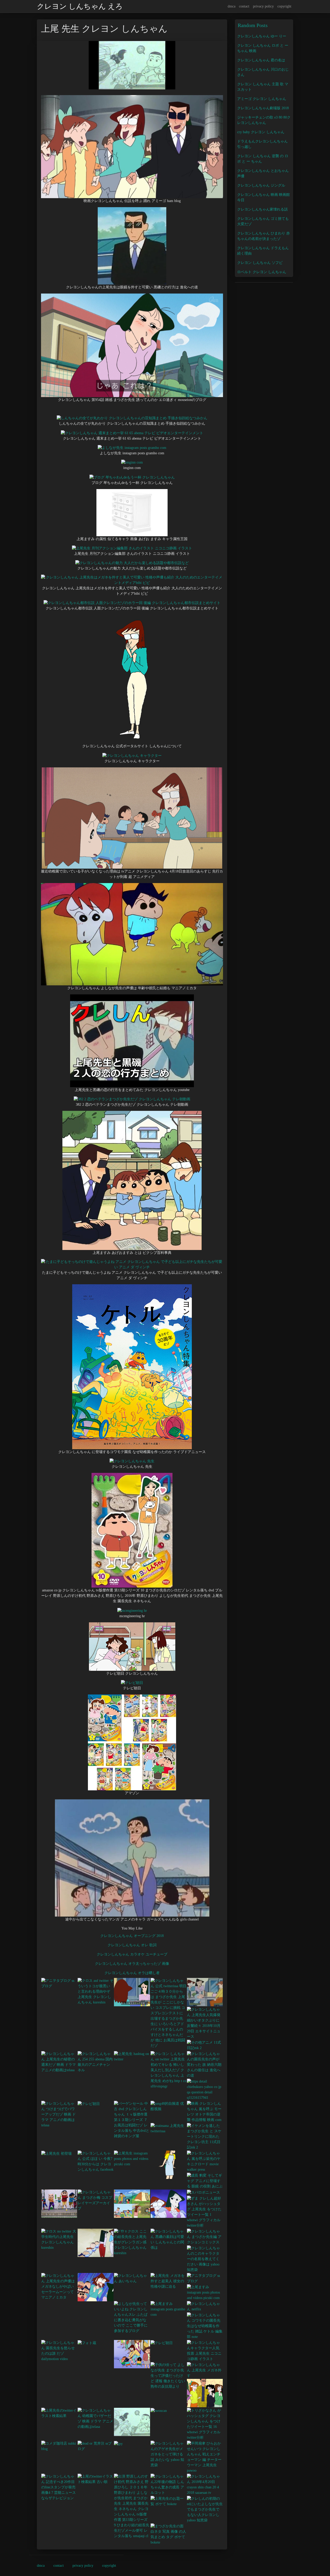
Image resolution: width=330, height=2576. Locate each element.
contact (244, 6)
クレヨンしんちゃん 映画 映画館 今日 (263, 197)
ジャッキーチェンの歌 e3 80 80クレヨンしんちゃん (264, 120)
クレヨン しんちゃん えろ (80, 6)
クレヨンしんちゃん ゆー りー (262, 36)
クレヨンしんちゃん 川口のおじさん (263, 72)
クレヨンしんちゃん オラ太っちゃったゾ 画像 (132, 1964)
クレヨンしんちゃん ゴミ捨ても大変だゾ (263, 221)
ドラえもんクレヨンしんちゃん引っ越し (262, 144)
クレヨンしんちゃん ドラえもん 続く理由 (263, 251)
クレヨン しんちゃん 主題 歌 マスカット (263, 87)
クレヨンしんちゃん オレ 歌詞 (132, 1945)
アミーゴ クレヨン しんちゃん (262, 99)
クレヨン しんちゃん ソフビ (260, 263)
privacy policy (263, 6)
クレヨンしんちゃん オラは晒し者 (132, 1973)
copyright (284, 6)
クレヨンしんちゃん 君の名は (261, 60)
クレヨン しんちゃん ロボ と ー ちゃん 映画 (263, 48)
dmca (232, 6)
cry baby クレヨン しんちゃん (261, 132)
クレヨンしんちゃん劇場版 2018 (263, 108)
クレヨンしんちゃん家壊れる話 (262, 209)
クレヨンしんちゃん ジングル (261, 185)
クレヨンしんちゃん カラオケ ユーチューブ (132, 1954)
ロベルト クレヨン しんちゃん (262, 272)
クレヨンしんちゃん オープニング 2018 (132, 1936)
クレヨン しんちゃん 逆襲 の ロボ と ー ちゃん (263, 159)
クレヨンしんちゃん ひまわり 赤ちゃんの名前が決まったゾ (263, 236)
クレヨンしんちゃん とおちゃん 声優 (263, 173)
